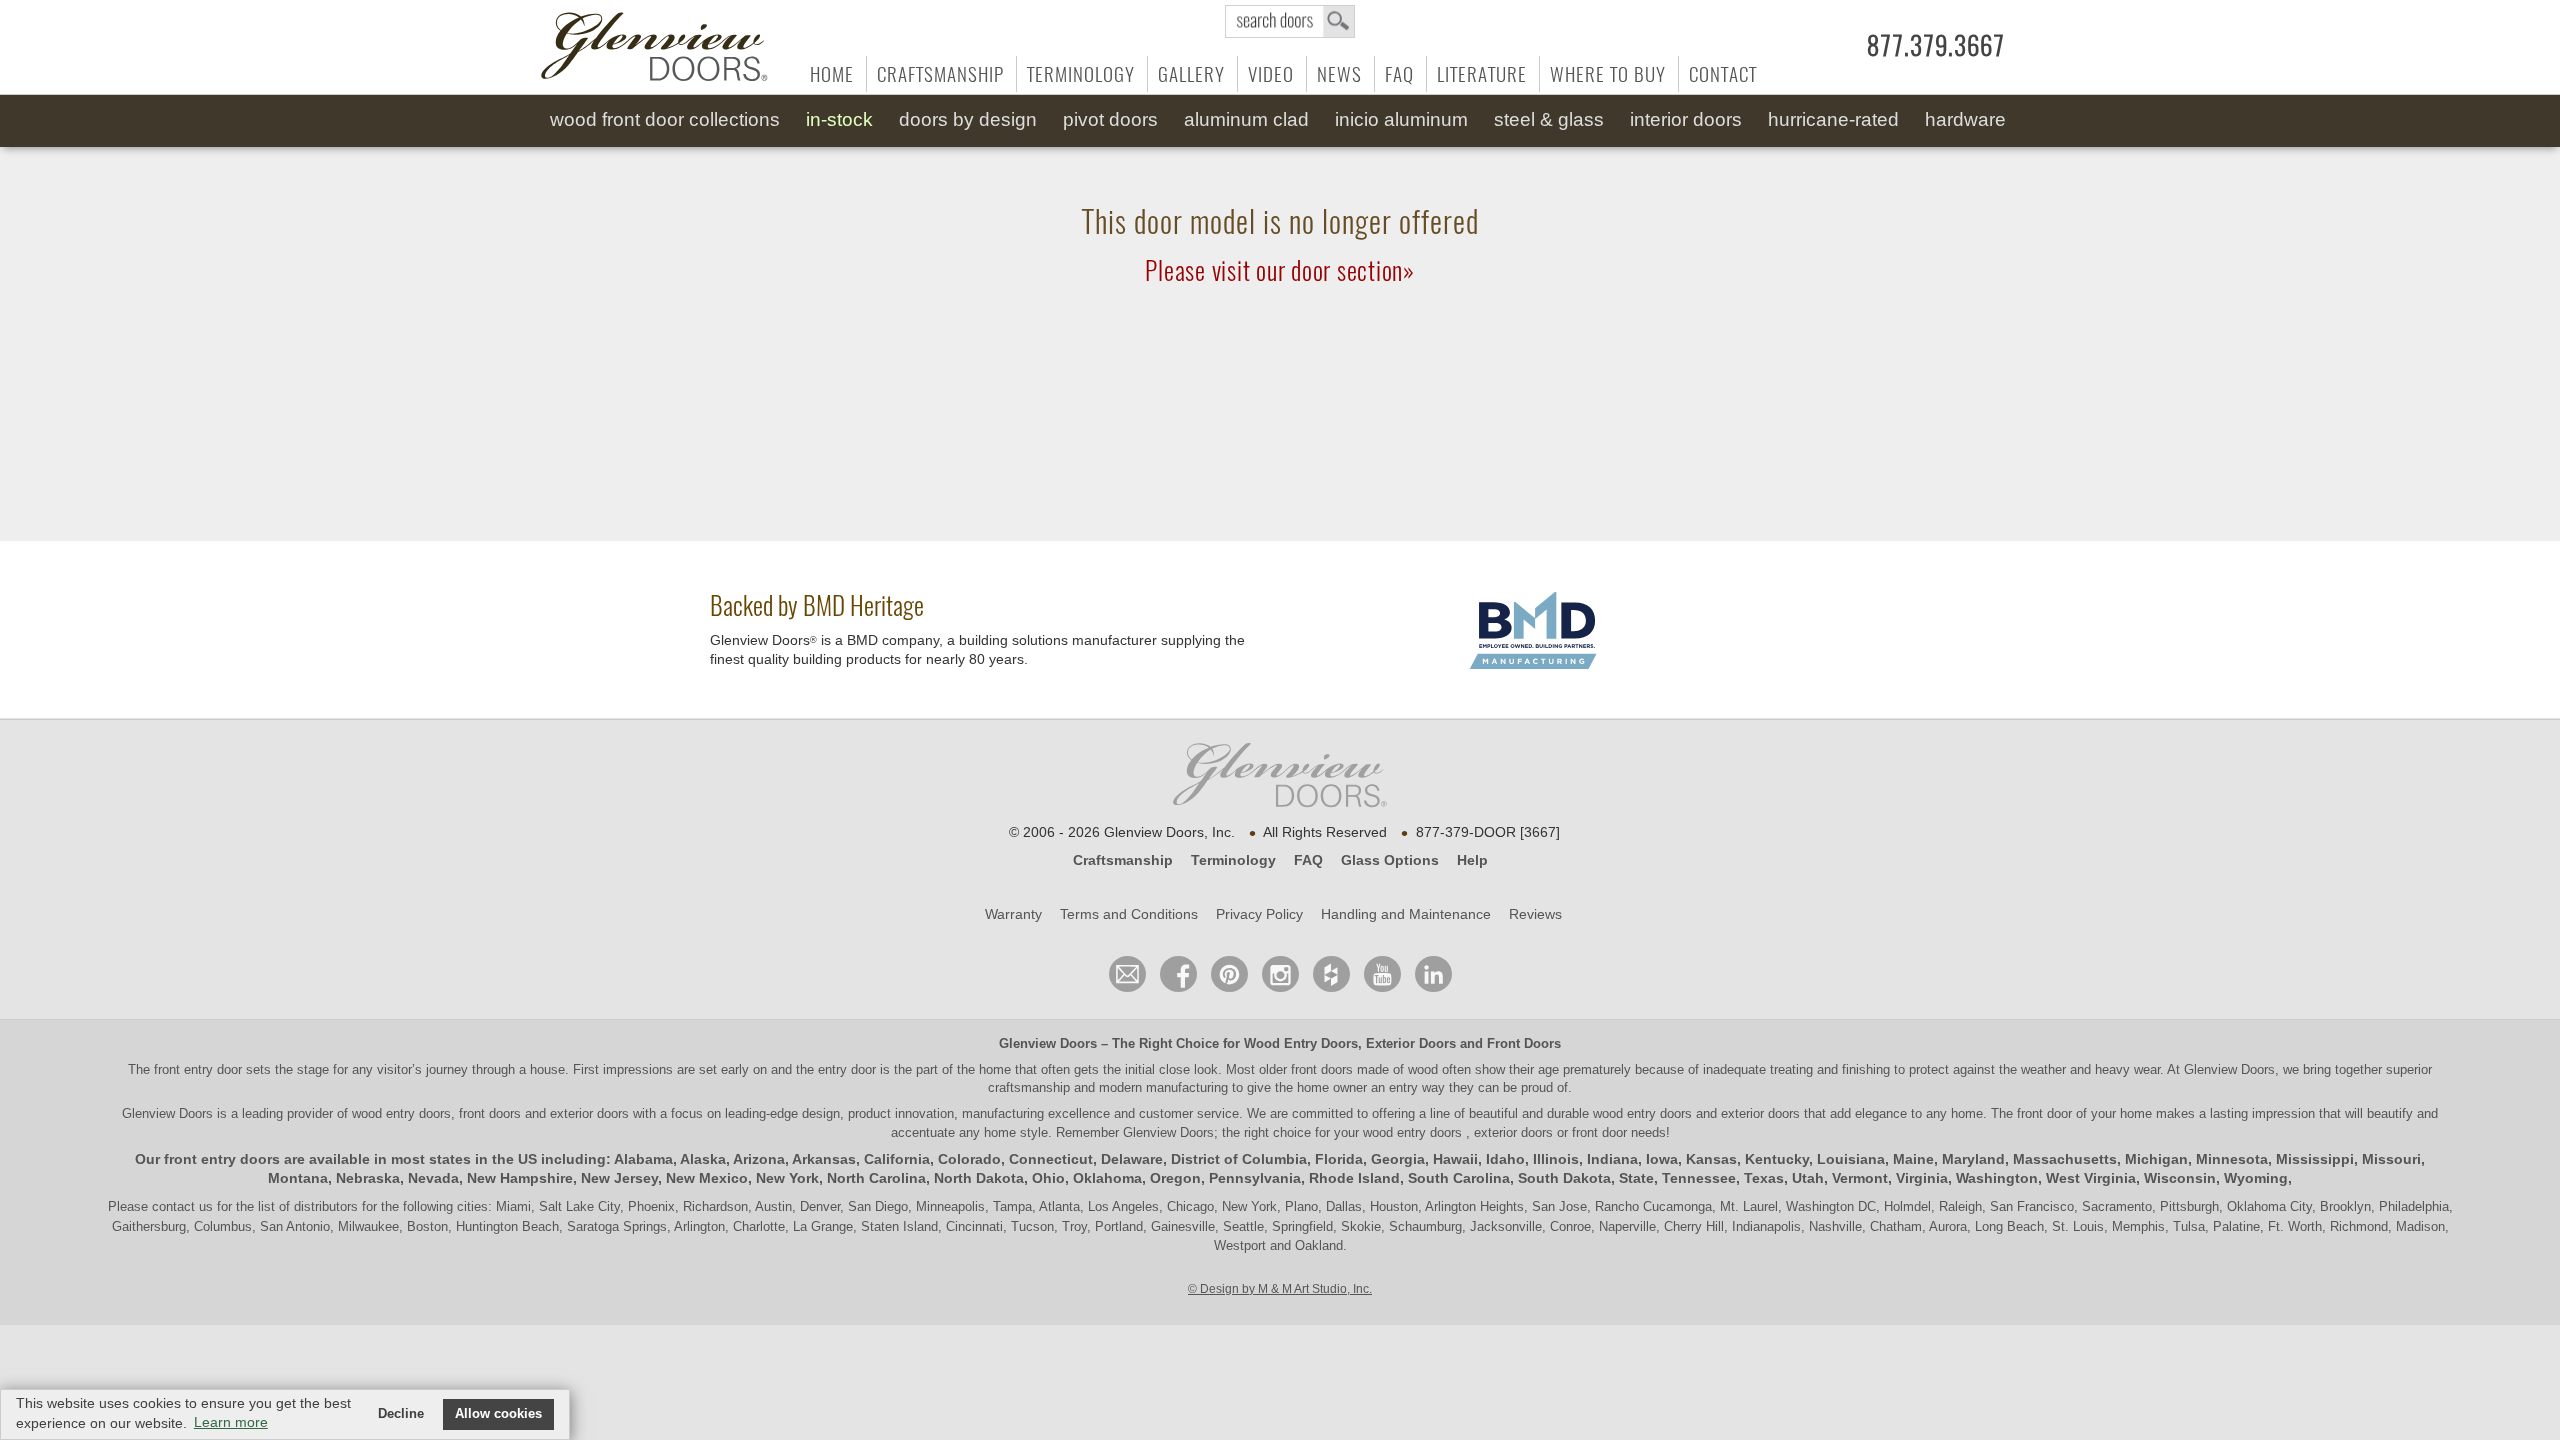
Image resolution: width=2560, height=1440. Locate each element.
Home (832, 74)
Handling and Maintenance (1406, 914)
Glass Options (1390, 860)
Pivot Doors (1110, 119)
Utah (1808, 1178)
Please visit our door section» (1280, 271)
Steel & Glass (1549, 119)
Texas (1764, 1178)
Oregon (1175, 1178)
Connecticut (1051, 1159)
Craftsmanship (940, 74)
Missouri (2391, 1159)
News (1339, 74)
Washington (1997, 1178)
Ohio (1048, 1178)
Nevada (433, 1178)
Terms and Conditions (1129, 914)
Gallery (1191, 74)
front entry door (200, 1069)
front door (2044, 1113)
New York (787, 1178)
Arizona (759, 1159)
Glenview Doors (1048, 1043)
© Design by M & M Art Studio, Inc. (1280, 1289)
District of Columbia (1239, 1159)
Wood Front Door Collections (665, 119)
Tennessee (1699, 1178)
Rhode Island (1354, 1178)
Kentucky (1777, 1159)
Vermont (1860, 1178)
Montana (298, 1178)
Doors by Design (968, 119)
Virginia (1922, 1178)
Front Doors (1524, 1043)
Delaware (1132, 1159)
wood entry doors (1644, 1113)
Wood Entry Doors (1301, 1043)
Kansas (1711, 1159)
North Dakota (979, 1178)
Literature (1482, 74)
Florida (1339, 1159)
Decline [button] (401, 1414)
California (897, 1159)
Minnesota (2232, 1159)
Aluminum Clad (1246, 119)
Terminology (1081, 74)
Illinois (1556, 1159)
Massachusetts (2065, 1159)
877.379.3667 (1936, 46)
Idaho (1505, 1159)
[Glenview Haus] (1280, 974)
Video (1271, 74)
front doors (1322, 1069)
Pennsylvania (1255, 1178)
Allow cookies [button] (498, 1414)
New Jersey (619, 1178)
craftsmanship (1029, 1087)
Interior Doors (1686, 119)
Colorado (969, 1159)
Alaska (703, 1159)
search (1290, 21)
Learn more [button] (231, 1422)
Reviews (1535, 914)
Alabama (643, 1159)
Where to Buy (1608, 74)
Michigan (2156, 1159)
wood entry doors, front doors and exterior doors (490, 1113)
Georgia (1398, 1159)
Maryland (1973, 1159)
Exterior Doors (1411, 1043)
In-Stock (839, 119)
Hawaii (1455, 1159)
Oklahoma (1107, 1178)
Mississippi (2315, 1159)
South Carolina (1459, 1178)
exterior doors (1760, 1113)
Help (1472, 860)
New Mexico (707, 1178)
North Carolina (876, 1178)
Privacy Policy (1259, 914)
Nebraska (368, 1178)
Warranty (1013, 914)
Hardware (1965, 119)
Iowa (1662, 1159)
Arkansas (824, 1159)
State (1636, 1178)
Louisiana (1851, 1159)
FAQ (1399, 74)
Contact (1723, 74)
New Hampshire (520, 1178)
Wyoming (2256, 1178)
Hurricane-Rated (1833, 119)
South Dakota (1564, 1178)
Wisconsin (2180, 1178)
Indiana (1612, 1159)
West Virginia (2091, 1178)
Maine (1913, 1159)
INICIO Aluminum (1401, 119)
